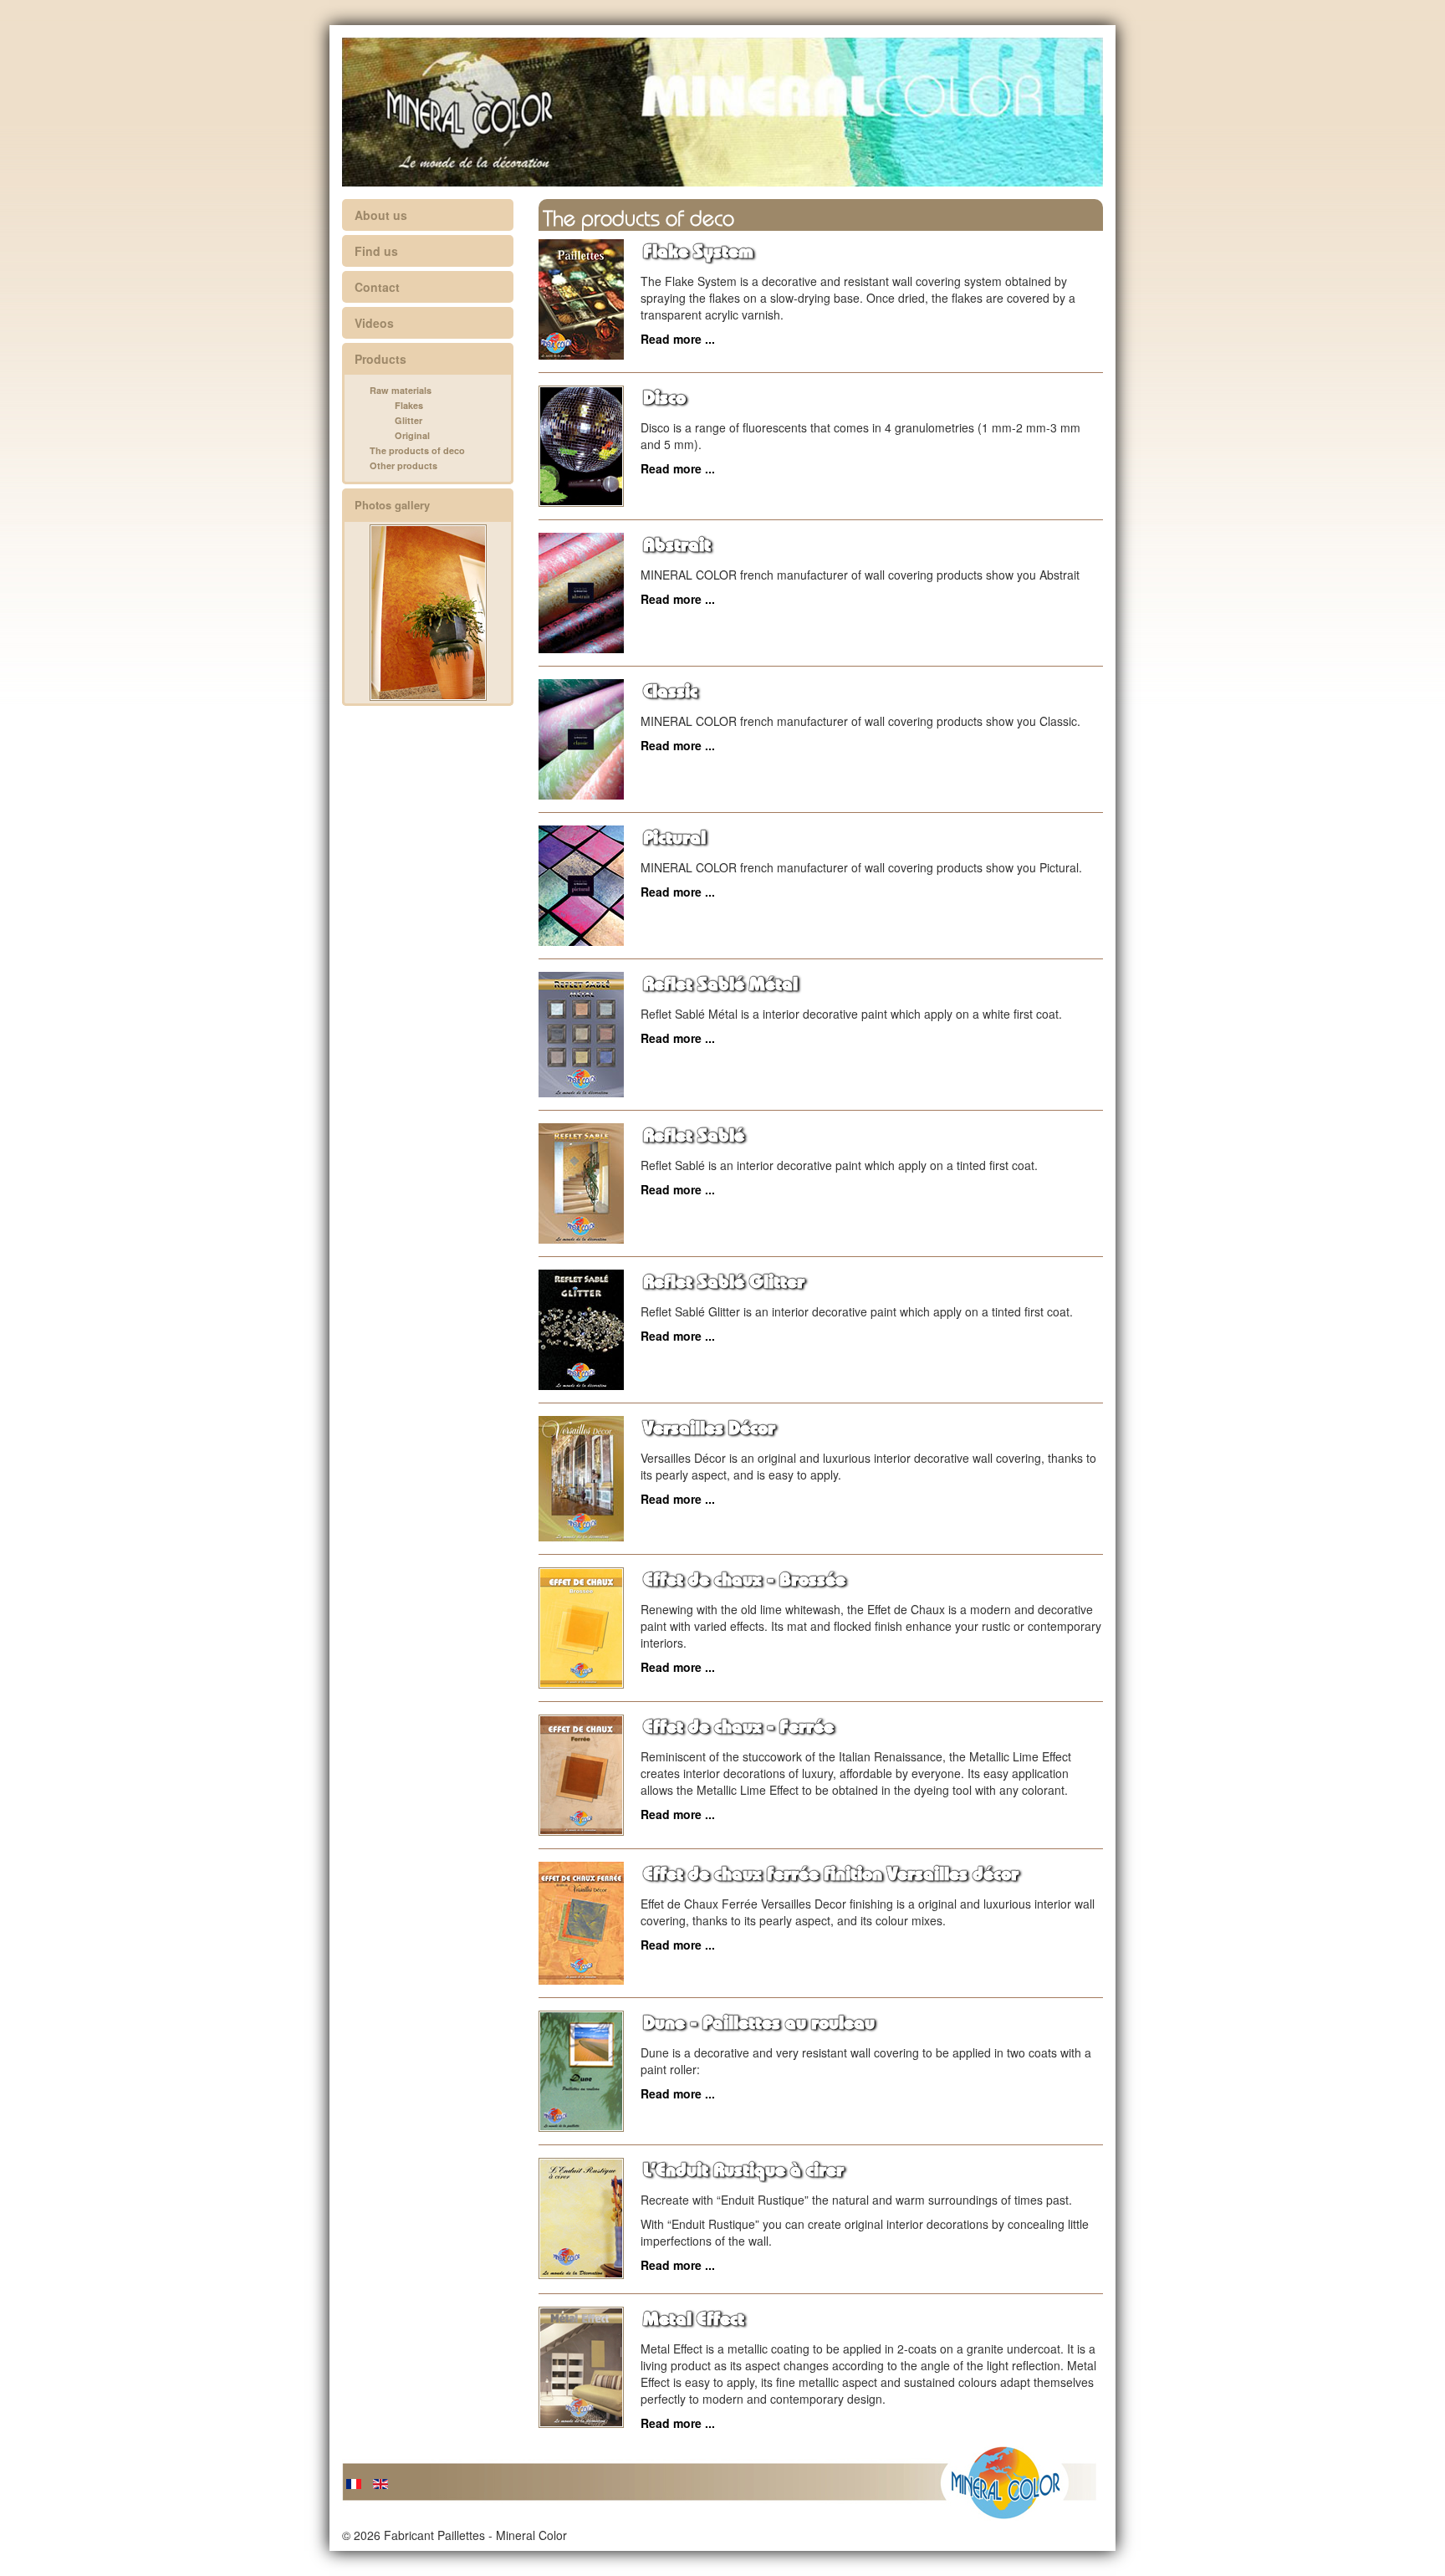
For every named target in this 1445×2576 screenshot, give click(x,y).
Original (412, 435)
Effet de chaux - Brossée (744, 1580)
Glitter (408, 420)
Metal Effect (694, 2319)
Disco (664, 398)
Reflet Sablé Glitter (724, 1282)
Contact (377, 287)
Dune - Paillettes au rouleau (759, 2023)
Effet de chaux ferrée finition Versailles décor (831, 1874)
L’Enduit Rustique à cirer (743, 2170)
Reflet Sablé (694, 1136)
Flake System (698, 252)
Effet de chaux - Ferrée (738, 1727)
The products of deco (417, 450)
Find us (376, 251)
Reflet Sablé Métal (720, 984)
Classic (670, 692)
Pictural (674, 838)
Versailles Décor (709, 1429)
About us (381, 215)
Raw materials (401, 390)
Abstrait (677, 545)
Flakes (409, 405)
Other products (403, 465)
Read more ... (678, 339)
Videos (374, 323)
